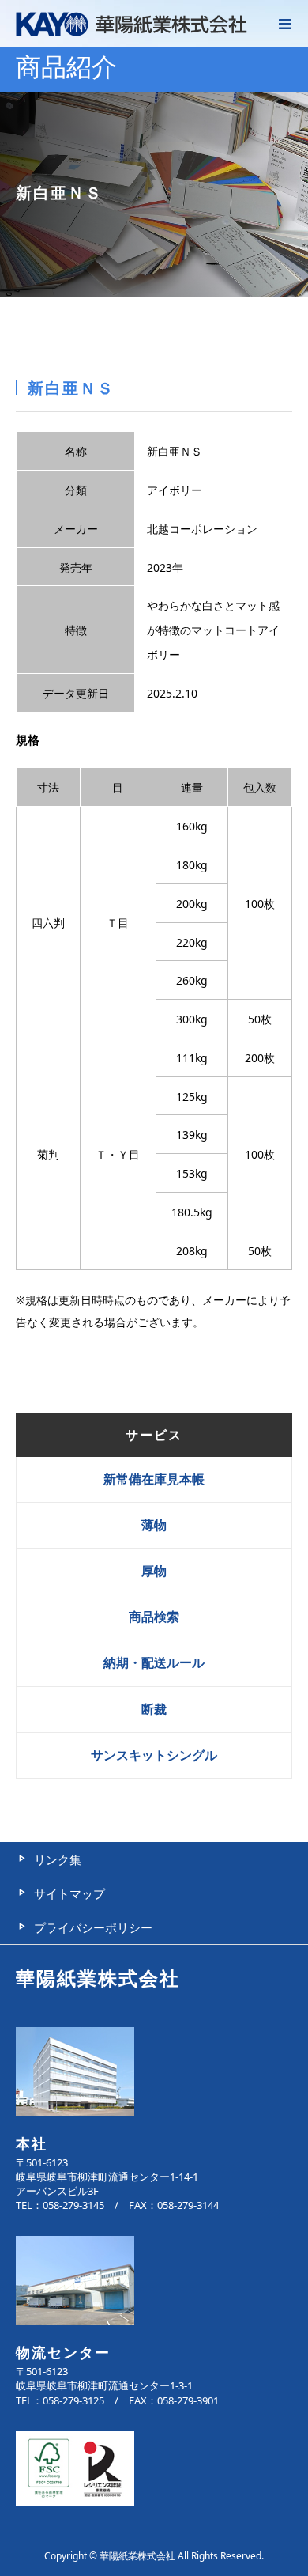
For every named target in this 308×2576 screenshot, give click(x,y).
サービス (154, 1435)
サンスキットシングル (154, 1755)
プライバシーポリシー (93, 1927)
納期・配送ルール (154, 1662)
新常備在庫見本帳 (154, 1479)
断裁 (154, 1709)
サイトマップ (69, 1893)
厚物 (154, 1571)
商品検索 (154, 1617)
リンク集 (58, 1859)
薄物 (154, 1525)
